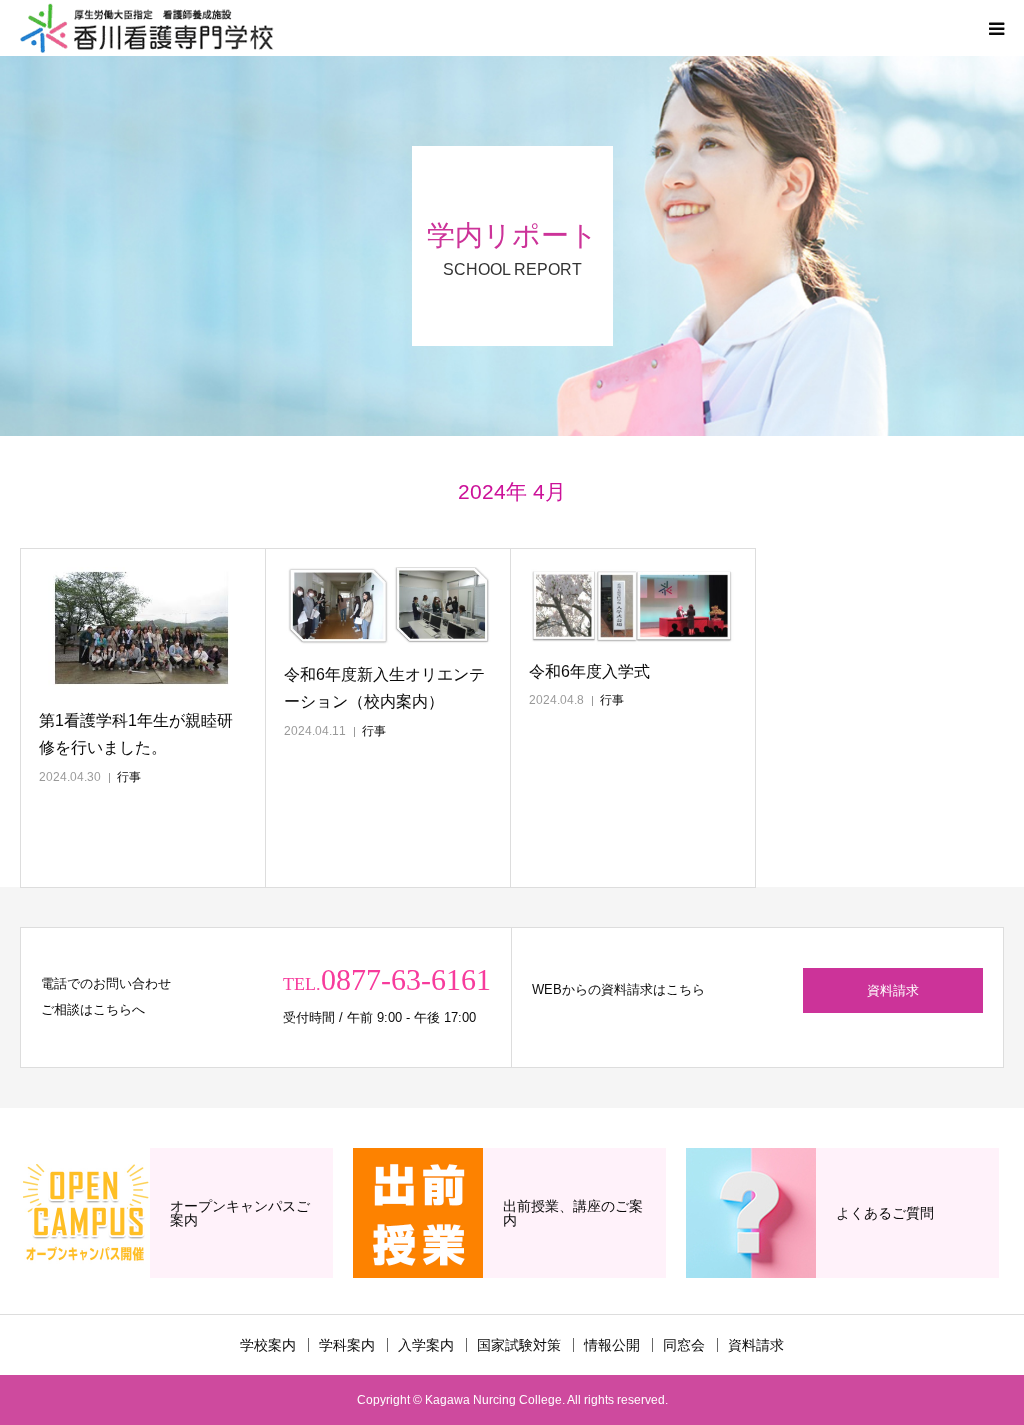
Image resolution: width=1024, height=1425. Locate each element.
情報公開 (612, 1345)
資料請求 (893, 990)
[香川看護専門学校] (147, 28)
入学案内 (426, 1345)
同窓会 (684, 1345)
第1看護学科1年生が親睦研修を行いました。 (136, 734)
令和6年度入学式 (589, 671)
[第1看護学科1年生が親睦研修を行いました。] (143, 631)
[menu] (996, 28)
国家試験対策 (519, 1345)
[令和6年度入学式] (633, 606)
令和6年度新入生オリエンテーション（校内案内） (384, 688)
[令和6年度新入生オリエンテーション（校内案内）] (388, 608)
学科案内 (347, 1345)
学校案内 (268, 1345)
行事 (129, 777)
